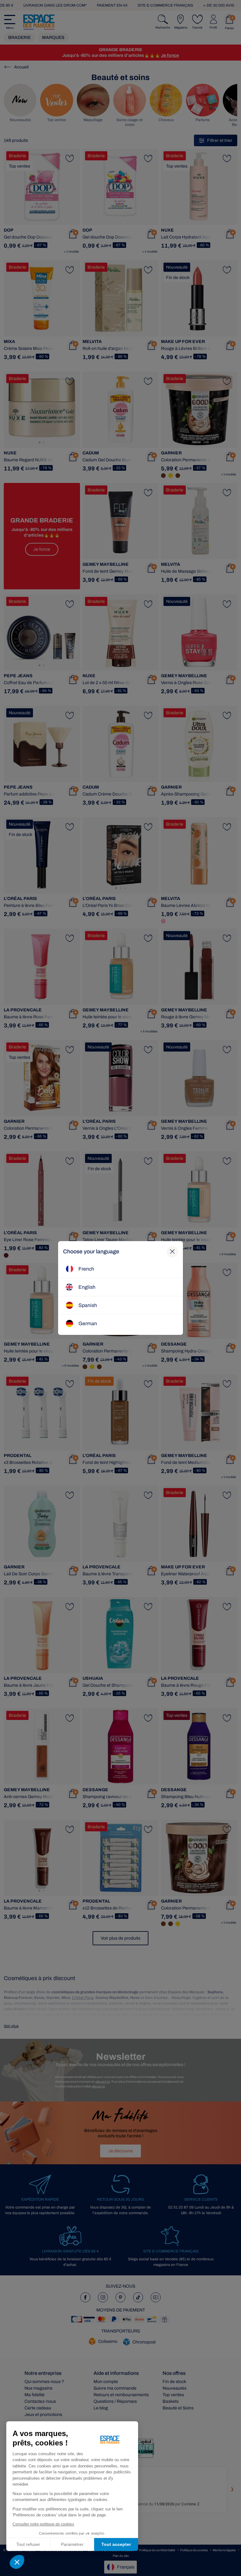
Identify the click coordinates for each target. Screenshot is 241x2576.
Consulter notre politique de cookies (43, 2524)
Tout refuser (28, 2544)
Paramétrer (72, 2544)
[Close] (172, 1252)
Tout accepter (116, 2544)
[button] (17, 2562)
